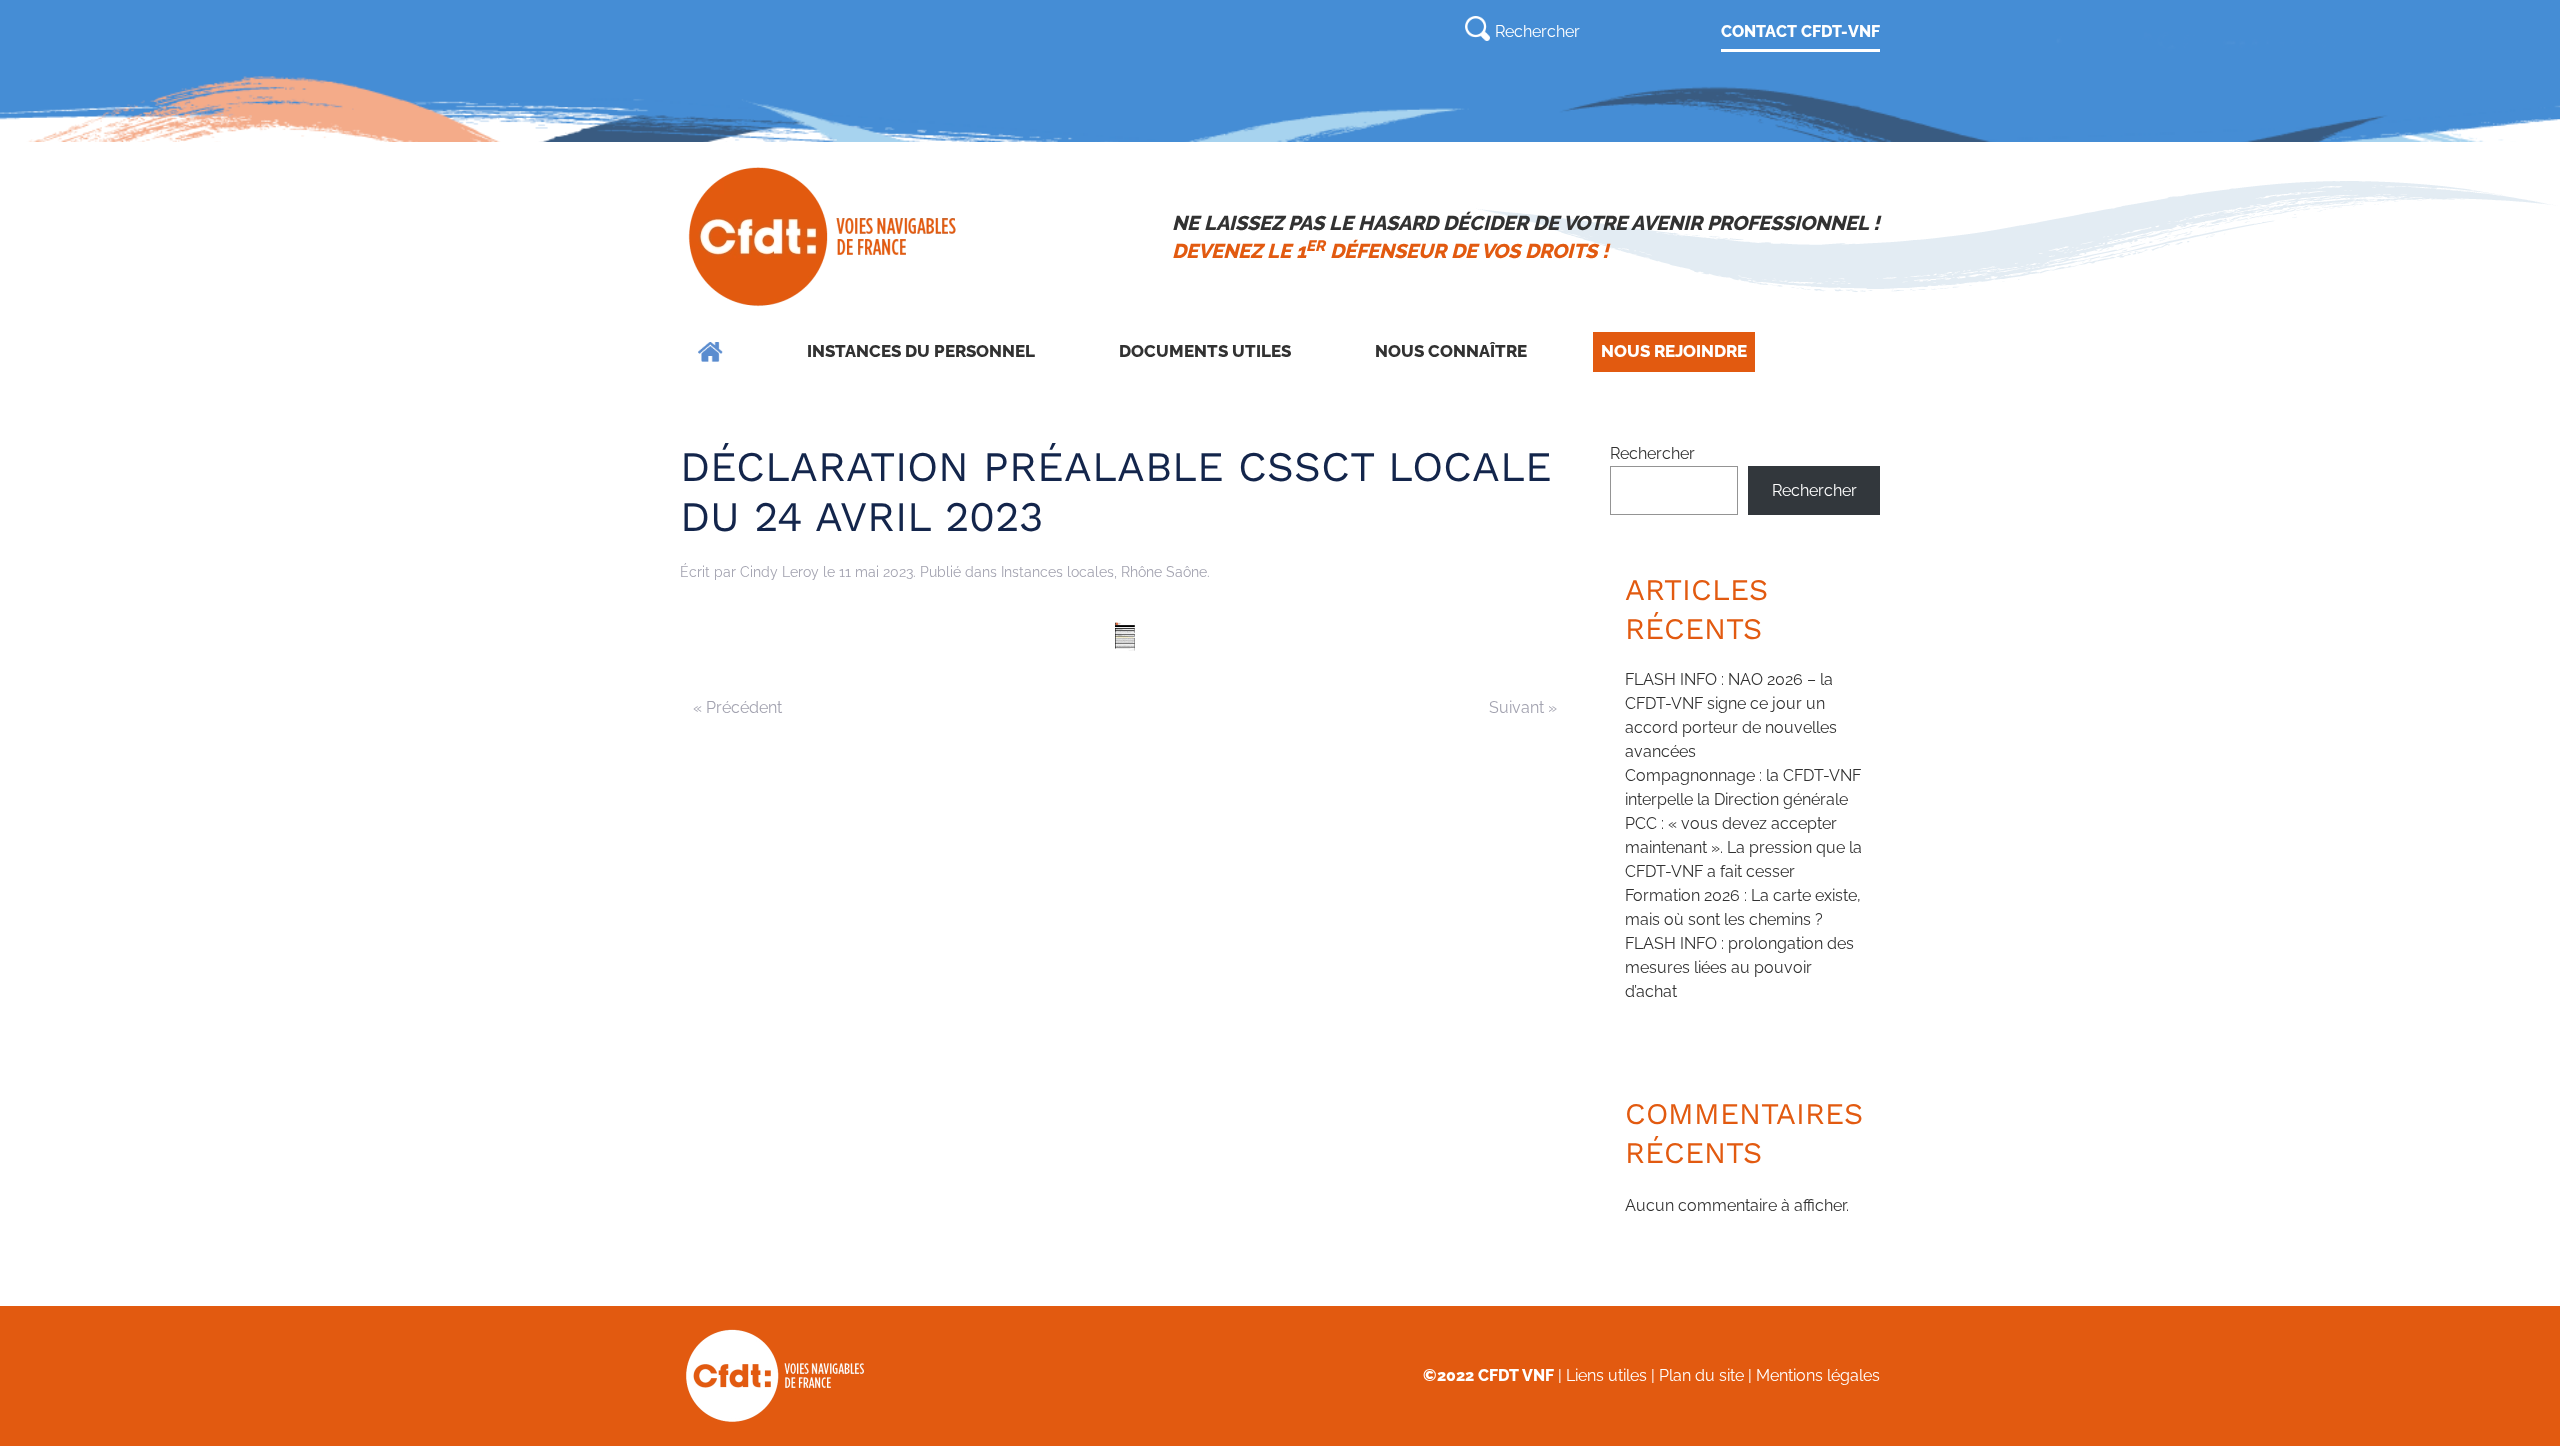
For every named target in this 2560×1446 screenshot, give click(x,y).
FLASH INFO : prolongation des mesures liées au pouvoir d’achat (1739, 967)
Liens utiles (1606, 1375)
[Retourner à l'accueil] (824, 237)
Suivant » (1523, 707)
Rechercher (1652, 453)
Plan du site (1701, 1375)
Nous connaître (1451, 351)
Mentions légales (1818, 1375)
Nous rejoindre (1674, 351)
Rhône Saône (1164, 572)
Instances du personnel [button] (921, 351)
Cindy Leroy (779, 572)
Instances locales (1057, 572)
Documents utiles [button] (1205, 351)
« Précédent (737, 707)
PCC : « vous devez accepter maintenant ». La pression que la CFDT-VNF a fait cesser (1743, 847)
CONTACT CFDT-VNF (1800, 31)
